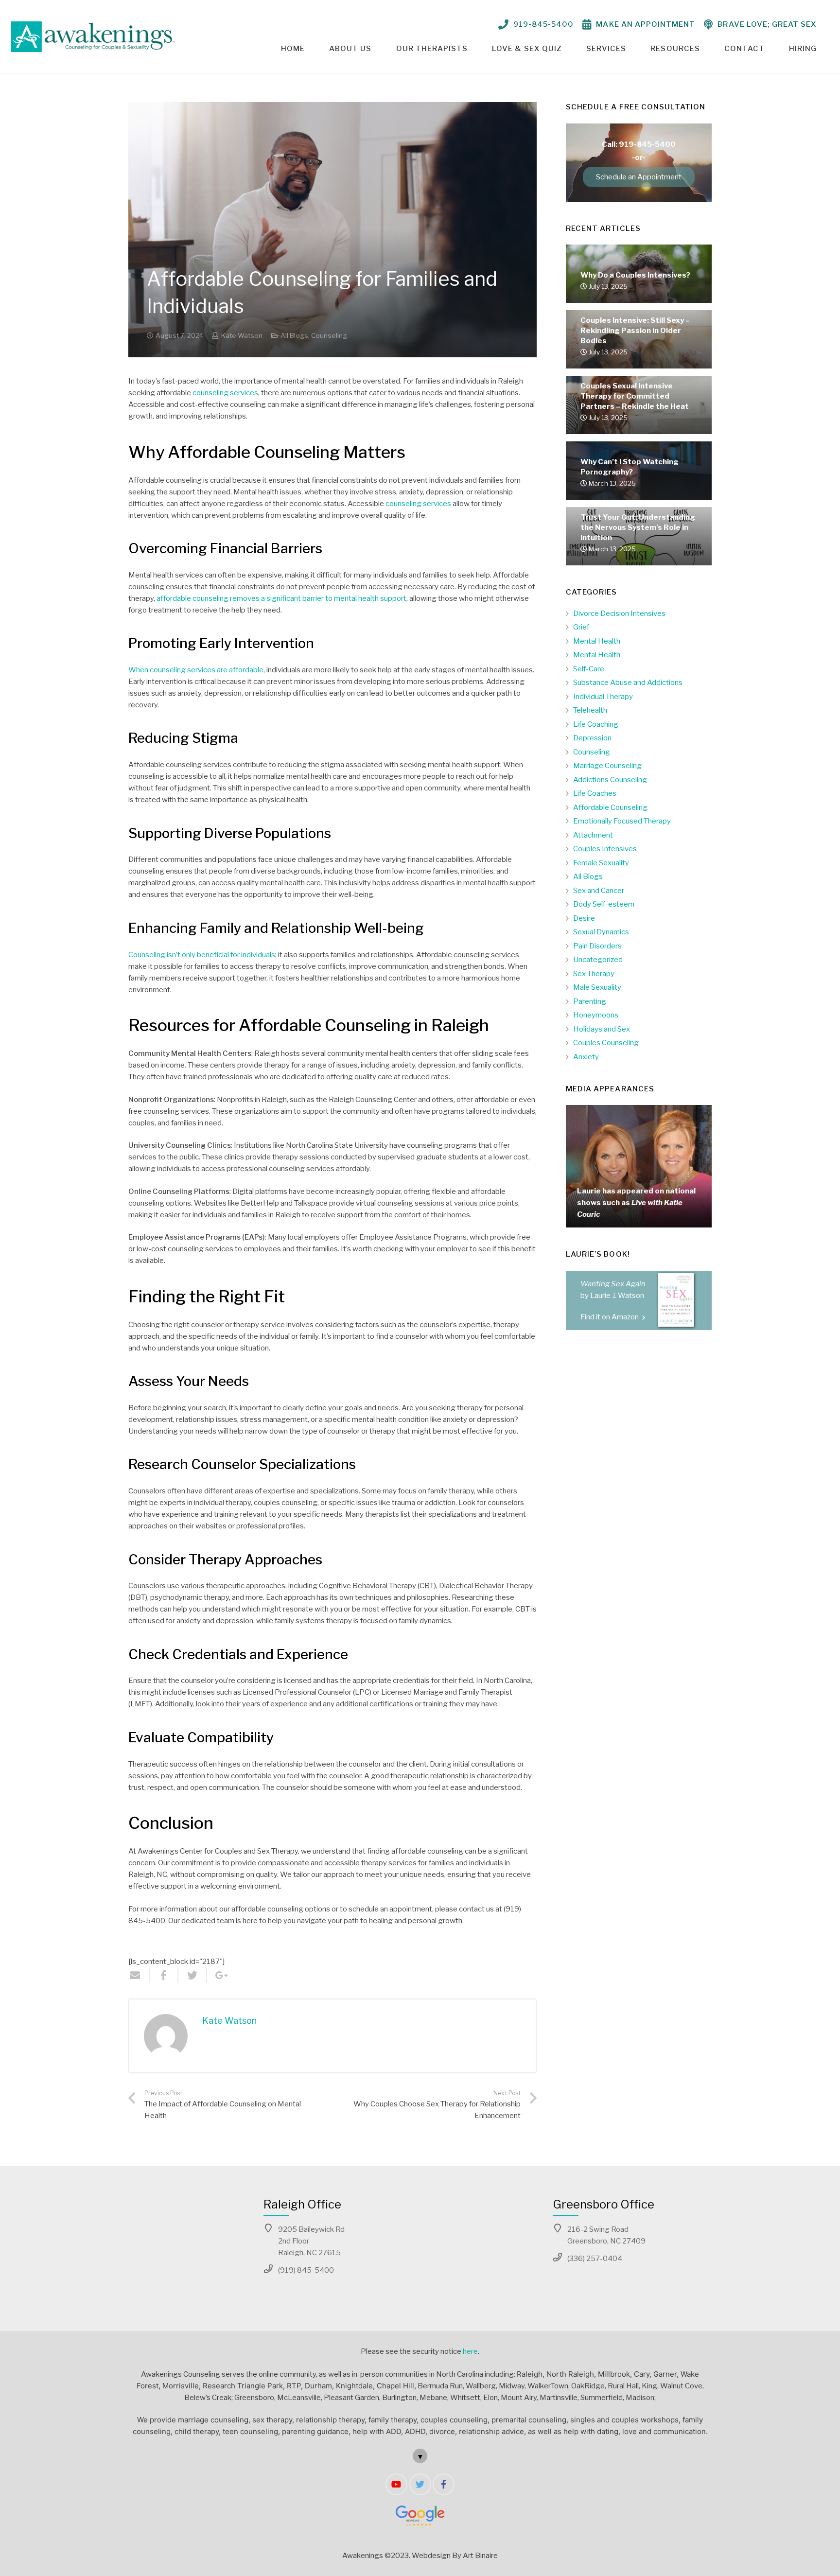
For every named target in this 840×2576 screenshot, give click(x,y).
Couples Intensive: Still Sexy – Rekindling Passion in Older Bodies (635, 331)
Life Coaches (595, 793)
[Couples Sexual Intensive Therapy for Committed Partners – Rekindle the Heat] (639, 424)
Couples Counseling (606, 1043)
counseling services (225, 393)
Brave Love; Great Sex (767, 24)
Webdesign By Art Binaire (455, 2556)
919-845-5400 (544, 24)
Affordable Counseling (610, 807)
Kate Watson (242, 335)
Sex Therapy (594, 974)
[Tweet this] (193, 1976)
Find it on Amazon (610, 1317)
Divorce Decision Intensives (619, 613)
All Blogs (294, 335)
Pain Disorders (597, 946)
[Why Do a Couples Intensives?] (639, 293)
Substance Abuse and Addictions (628, 683)
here (470, 2351)
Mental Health (597, 641)
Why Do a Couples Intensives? (635, 275)
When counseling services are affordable (196, 670)
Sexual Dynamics (601, 932)
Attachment (593, 835)
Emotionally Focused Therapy (622, 821)
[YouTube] (396, 2484)
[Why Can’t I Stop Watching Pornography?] (639, 490)
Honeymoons (596, 1015)
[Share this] (164, 1976)
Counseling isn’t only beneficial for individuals (202, 955)
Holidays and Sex (602, 1029)
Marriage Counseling (607, 766)
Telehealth (590, 710)
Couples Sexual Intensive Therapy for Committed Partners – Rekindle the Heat (635, 396)
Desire (584, 918)
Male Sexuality (597, 987)
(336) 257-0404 (595, 2259)
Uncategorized (598, 960)
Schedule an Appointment (639, 177)
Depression (592, 738)
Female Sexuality (601, 863)
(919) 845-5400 (306, 2270)
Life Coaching (596, 724)
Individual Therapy (603, 697)
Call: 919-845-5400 (639, 144)
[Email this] (139, 1976)
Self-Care (589, 669)
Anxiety (586, 1057)
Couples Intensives (605, 849)
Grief (581, 627)
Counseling (329, 335)
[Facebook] (444, 2484)
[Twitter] (420, 2484)
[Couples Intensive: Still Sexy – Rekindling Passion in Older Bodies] (639, 359)
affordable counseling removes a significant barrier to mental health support (281, 598)
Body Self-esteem (604, 904)
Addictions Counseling (610, 780)
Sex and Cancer (599, 891)
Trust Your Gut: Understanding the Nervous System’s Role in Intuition (638, 527)
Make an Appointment (646, 24)
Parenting (590, 1001)
